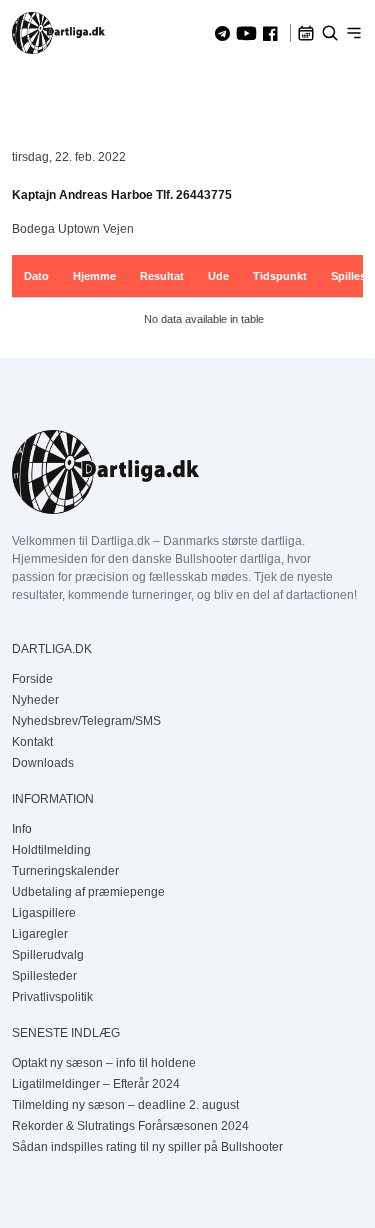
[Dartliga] (58, 33)
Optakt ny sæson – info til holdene (104, 1063)
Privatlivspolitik (52, 997)
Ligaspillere (44, 913)
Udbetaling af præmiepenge (88, 892)
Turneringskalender (65, 871)
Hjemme (94, 276)
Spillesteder (44, 976)
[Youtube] (246, 33)
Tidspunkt (280, 276)
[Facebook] (270, 33)
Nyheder (35, 700)
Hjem (26, 93)
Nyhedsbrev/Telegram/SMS (86, 721)
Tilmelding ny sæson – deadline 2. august (125, 1105)
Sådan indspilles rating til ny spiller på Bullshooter (147, 1147)
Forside (32, 679)
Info (22, 829)
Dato (36, 276)
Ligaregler (40, 934)
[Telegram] (222, 33)
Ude (218, 276)
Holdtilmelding (51, 850)
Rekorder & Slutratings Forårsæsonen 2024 (130, 1126)
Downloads (43, 763)
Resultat (162, 276)
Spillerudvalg (48, 955)
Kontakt (32, 742)
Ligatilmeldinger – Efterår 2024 (96, 1084)
